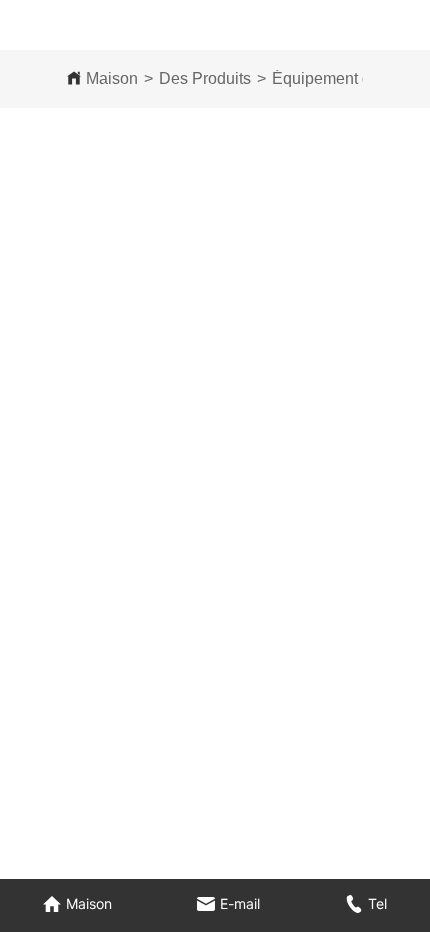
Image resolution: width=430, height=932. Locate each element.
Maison (112, 78)
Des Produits (205, 78)
